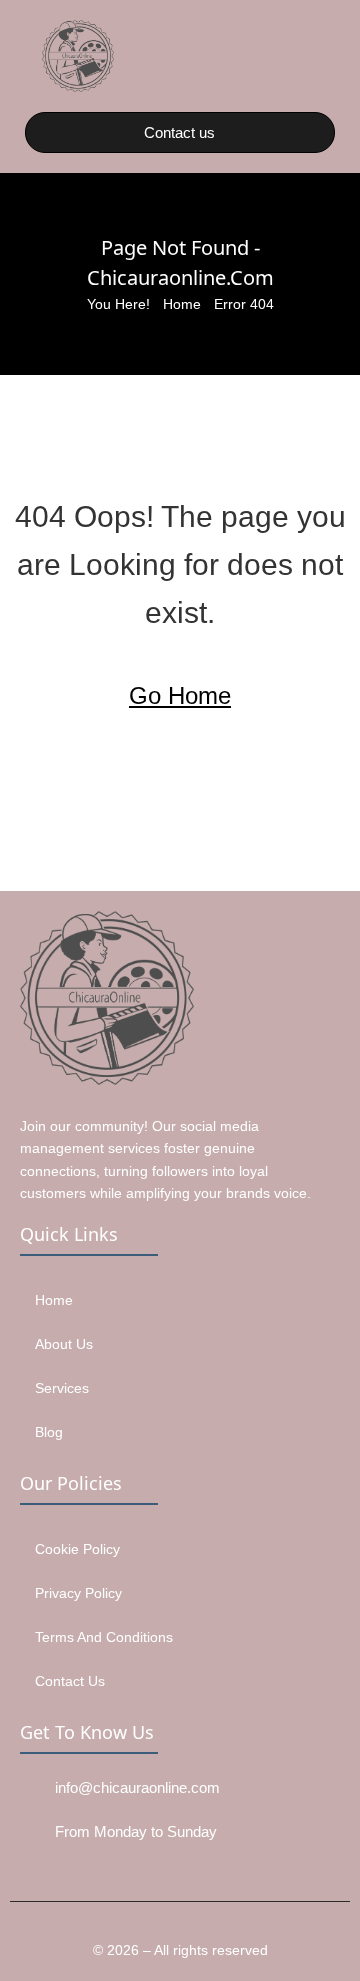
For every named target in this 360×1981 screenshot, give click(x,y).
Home (182, 304)
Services (62, 1388)
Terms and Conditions (104, 1637)
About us (64, 1344)
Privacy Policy (78, 1593)
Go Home (180, 695)
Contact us (70, 1681)
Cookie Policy (77, 1549)
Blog (49, 1432)
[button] (324, 55)
